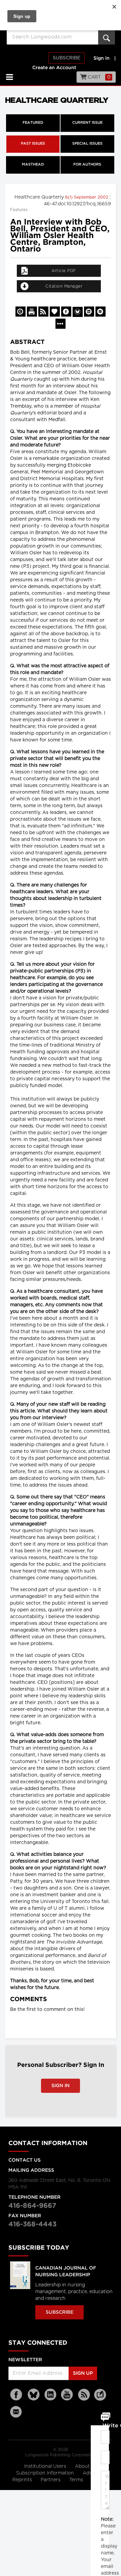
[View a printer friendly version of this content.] (32, 312)
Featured (33, 123)
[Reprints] (21, 312)
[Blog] (100, 2399)
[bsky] (34, 2395)
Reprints (23, 2480)
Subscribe (67, 58)
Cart (99, 77)
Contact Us (25, 2160)
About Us (86, 2466)
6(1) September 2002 (87, 197)
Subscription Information (45, 2473)
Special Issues (87, 144)
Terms (77, 2480)
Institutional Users (46, 2466)
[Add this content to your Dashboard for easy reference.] (55, 312)
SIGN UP (83, 2373)
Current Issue (87, 123)
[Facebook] (17, 2395)
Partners (51, 2480)
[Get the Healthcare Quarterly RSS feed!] (43, 312)
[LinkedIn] (50, 2395)
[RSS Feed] (84, 2395)
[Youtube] (67, 2395)
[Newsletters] (17, 2412)
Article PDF (64, 271)
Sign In (61, 2086)
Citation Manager (64, 286)
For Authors (87, 165)
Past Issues (33, 144)
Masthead (33, 165)
